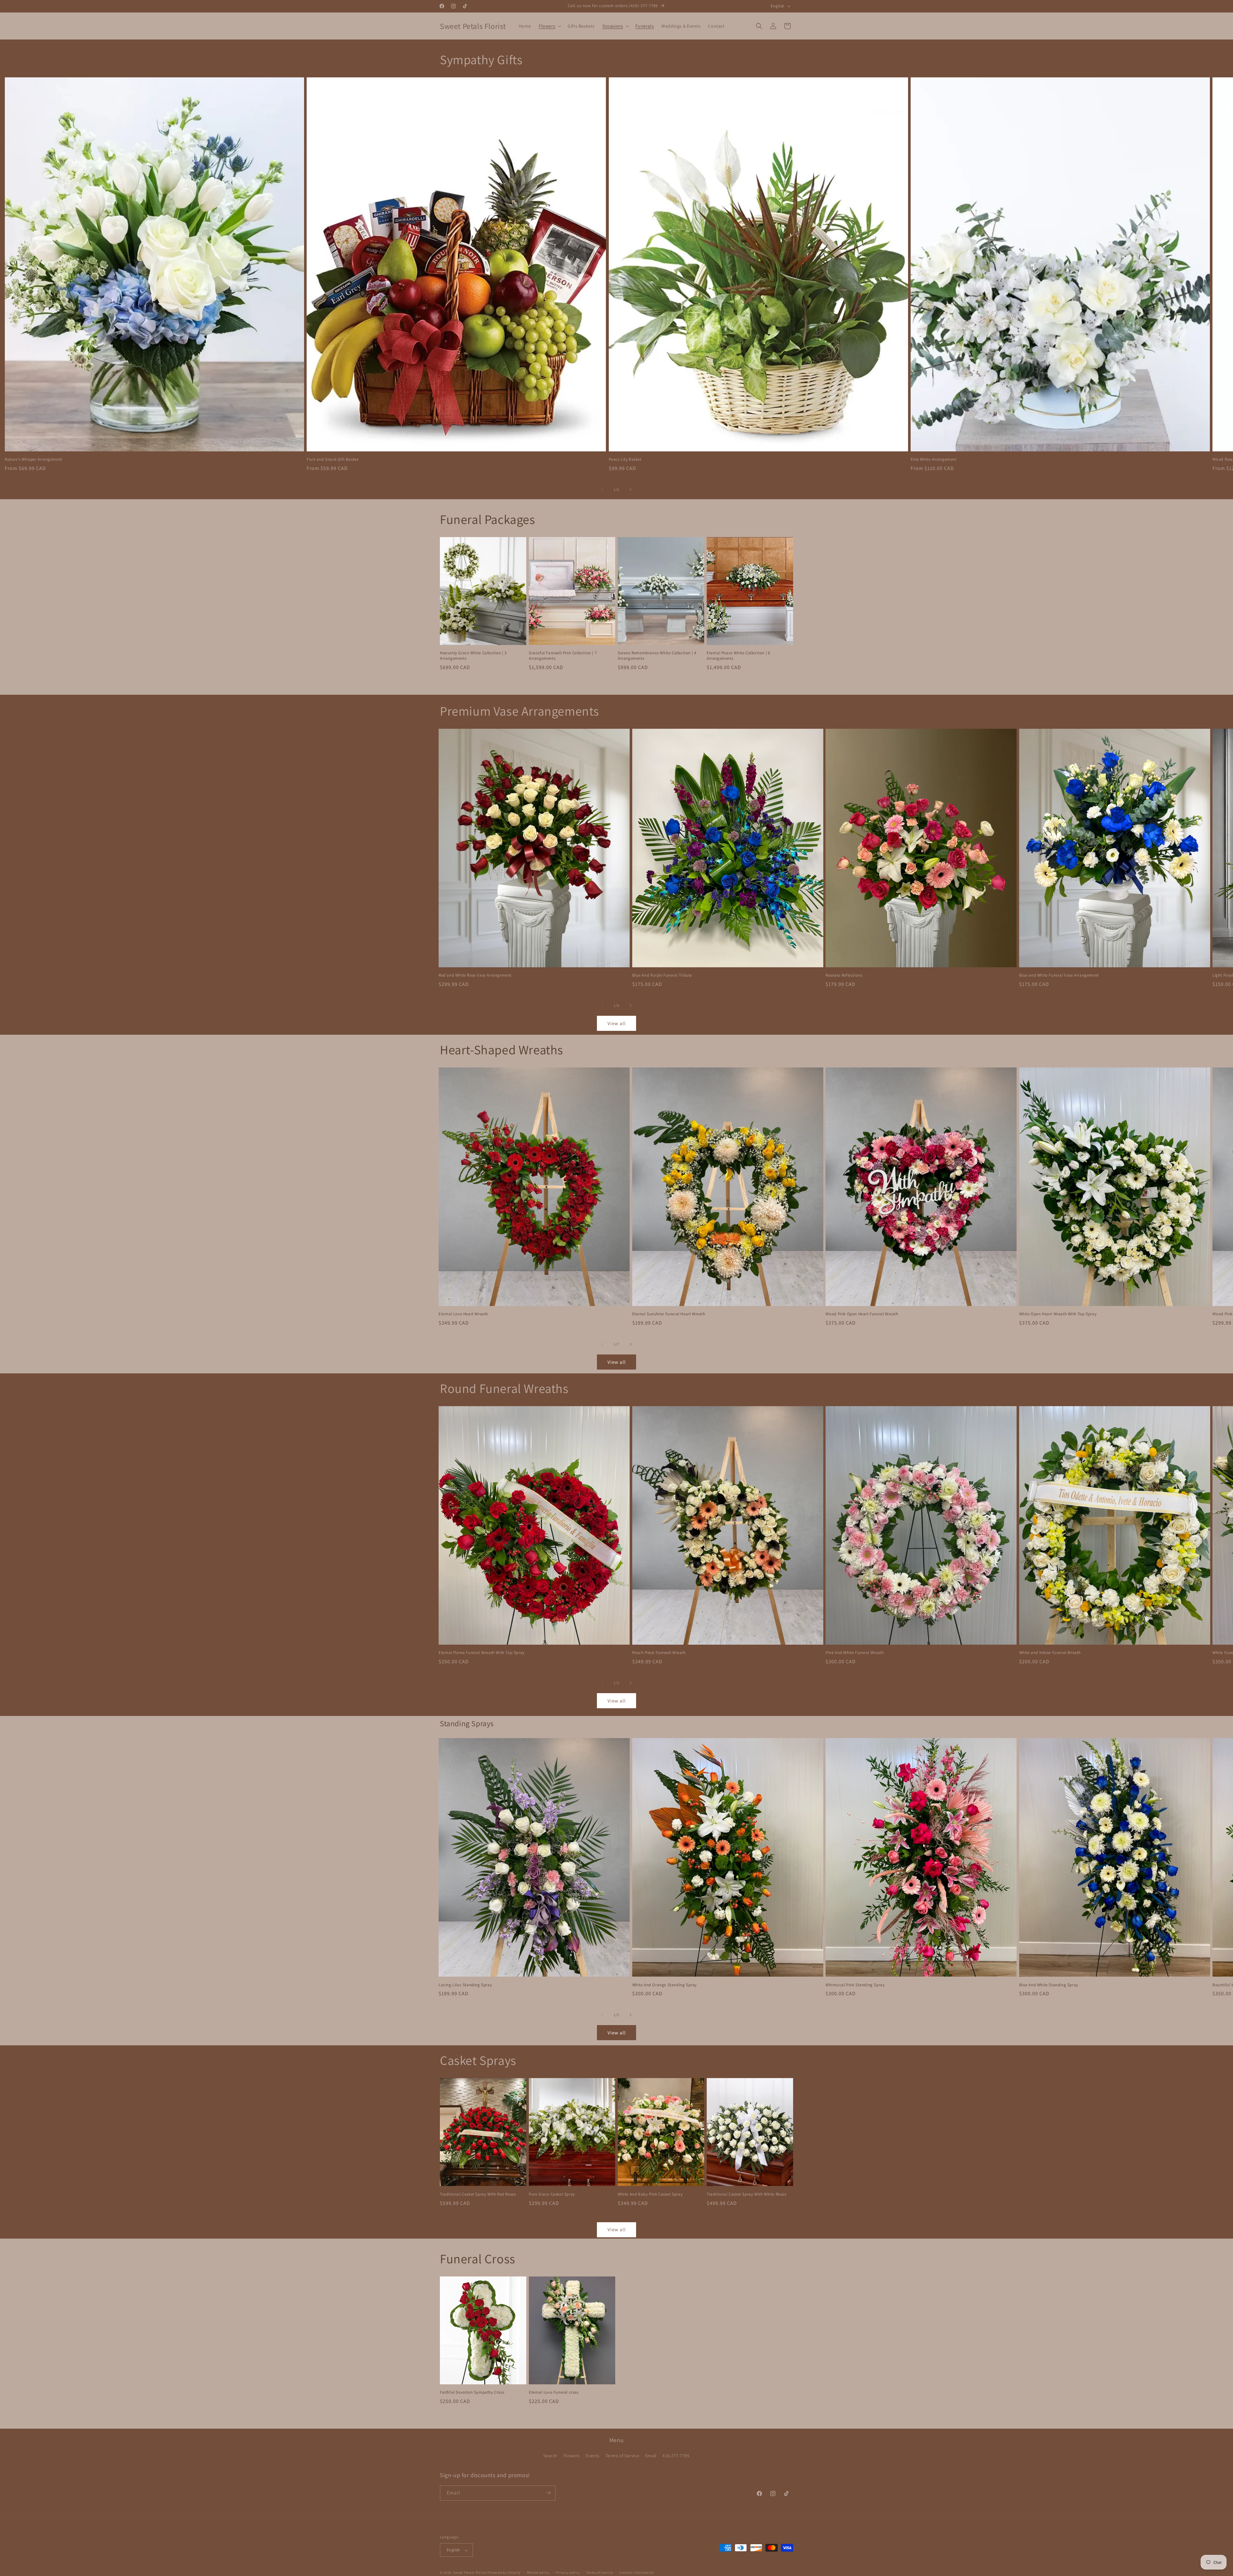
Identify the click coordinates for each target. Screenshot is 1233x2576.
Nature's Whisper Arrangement (34, 459)
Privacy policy (568, 2572)
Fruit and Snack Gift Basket (332, 459)
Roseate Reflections (844, 975)
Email (651, 2456)
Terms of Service (622, 2456)
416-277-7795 (676, 2456)
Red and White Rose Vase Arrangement (475, 975)
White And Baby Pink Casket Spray (650, 2194)
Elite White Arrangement (934, 459)
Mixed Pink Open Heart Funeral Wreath (862, 1314)
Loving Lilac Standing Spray (465, 1985)
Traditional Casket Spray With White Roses (747, 2194)
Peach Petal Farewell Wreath (659, 1653)
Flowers (572, 2456)
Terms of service (599, 2572)
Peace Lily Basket (625, 459)
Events (593, 2456)
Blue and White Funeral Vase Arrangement (1059, 975)
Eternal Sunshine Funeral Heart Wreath (669, 1314)
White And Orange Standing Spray (665, 1985)
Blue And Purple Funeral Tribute (662, 975)
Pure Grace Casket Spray (552, 2194)
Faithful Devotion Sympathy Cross (472, 2392)
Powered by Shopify (504, 2573)
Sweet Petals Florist (470, 2573)
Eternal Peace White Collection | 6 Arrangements (738, 656)
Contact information (637, 2572)
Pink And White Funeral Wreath (855, 1653)
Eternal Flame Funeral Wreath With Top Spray (482, 1653)
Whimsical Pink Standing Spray (855, 1985)
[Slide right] (631, 490)
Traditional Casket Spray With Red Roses (478, 2194)
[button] (549, 26)
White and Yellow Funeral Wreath (1050, 1653)
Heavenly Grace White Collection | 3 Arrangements (473, 656)
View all (617, 1023)
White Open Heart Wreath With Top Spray (1058, 1314)
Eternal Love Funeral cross (554, 2392)
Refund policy (538, 2572)
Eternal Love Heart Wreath (463, 1314)
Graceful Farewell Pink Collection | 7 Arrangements (563, 656)
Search (550, 2456)
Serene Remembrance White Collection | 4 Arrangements (657, 656)
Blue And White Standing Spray (1049, 1985)
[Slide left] (602, 490)
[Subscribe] (548, 2493)
